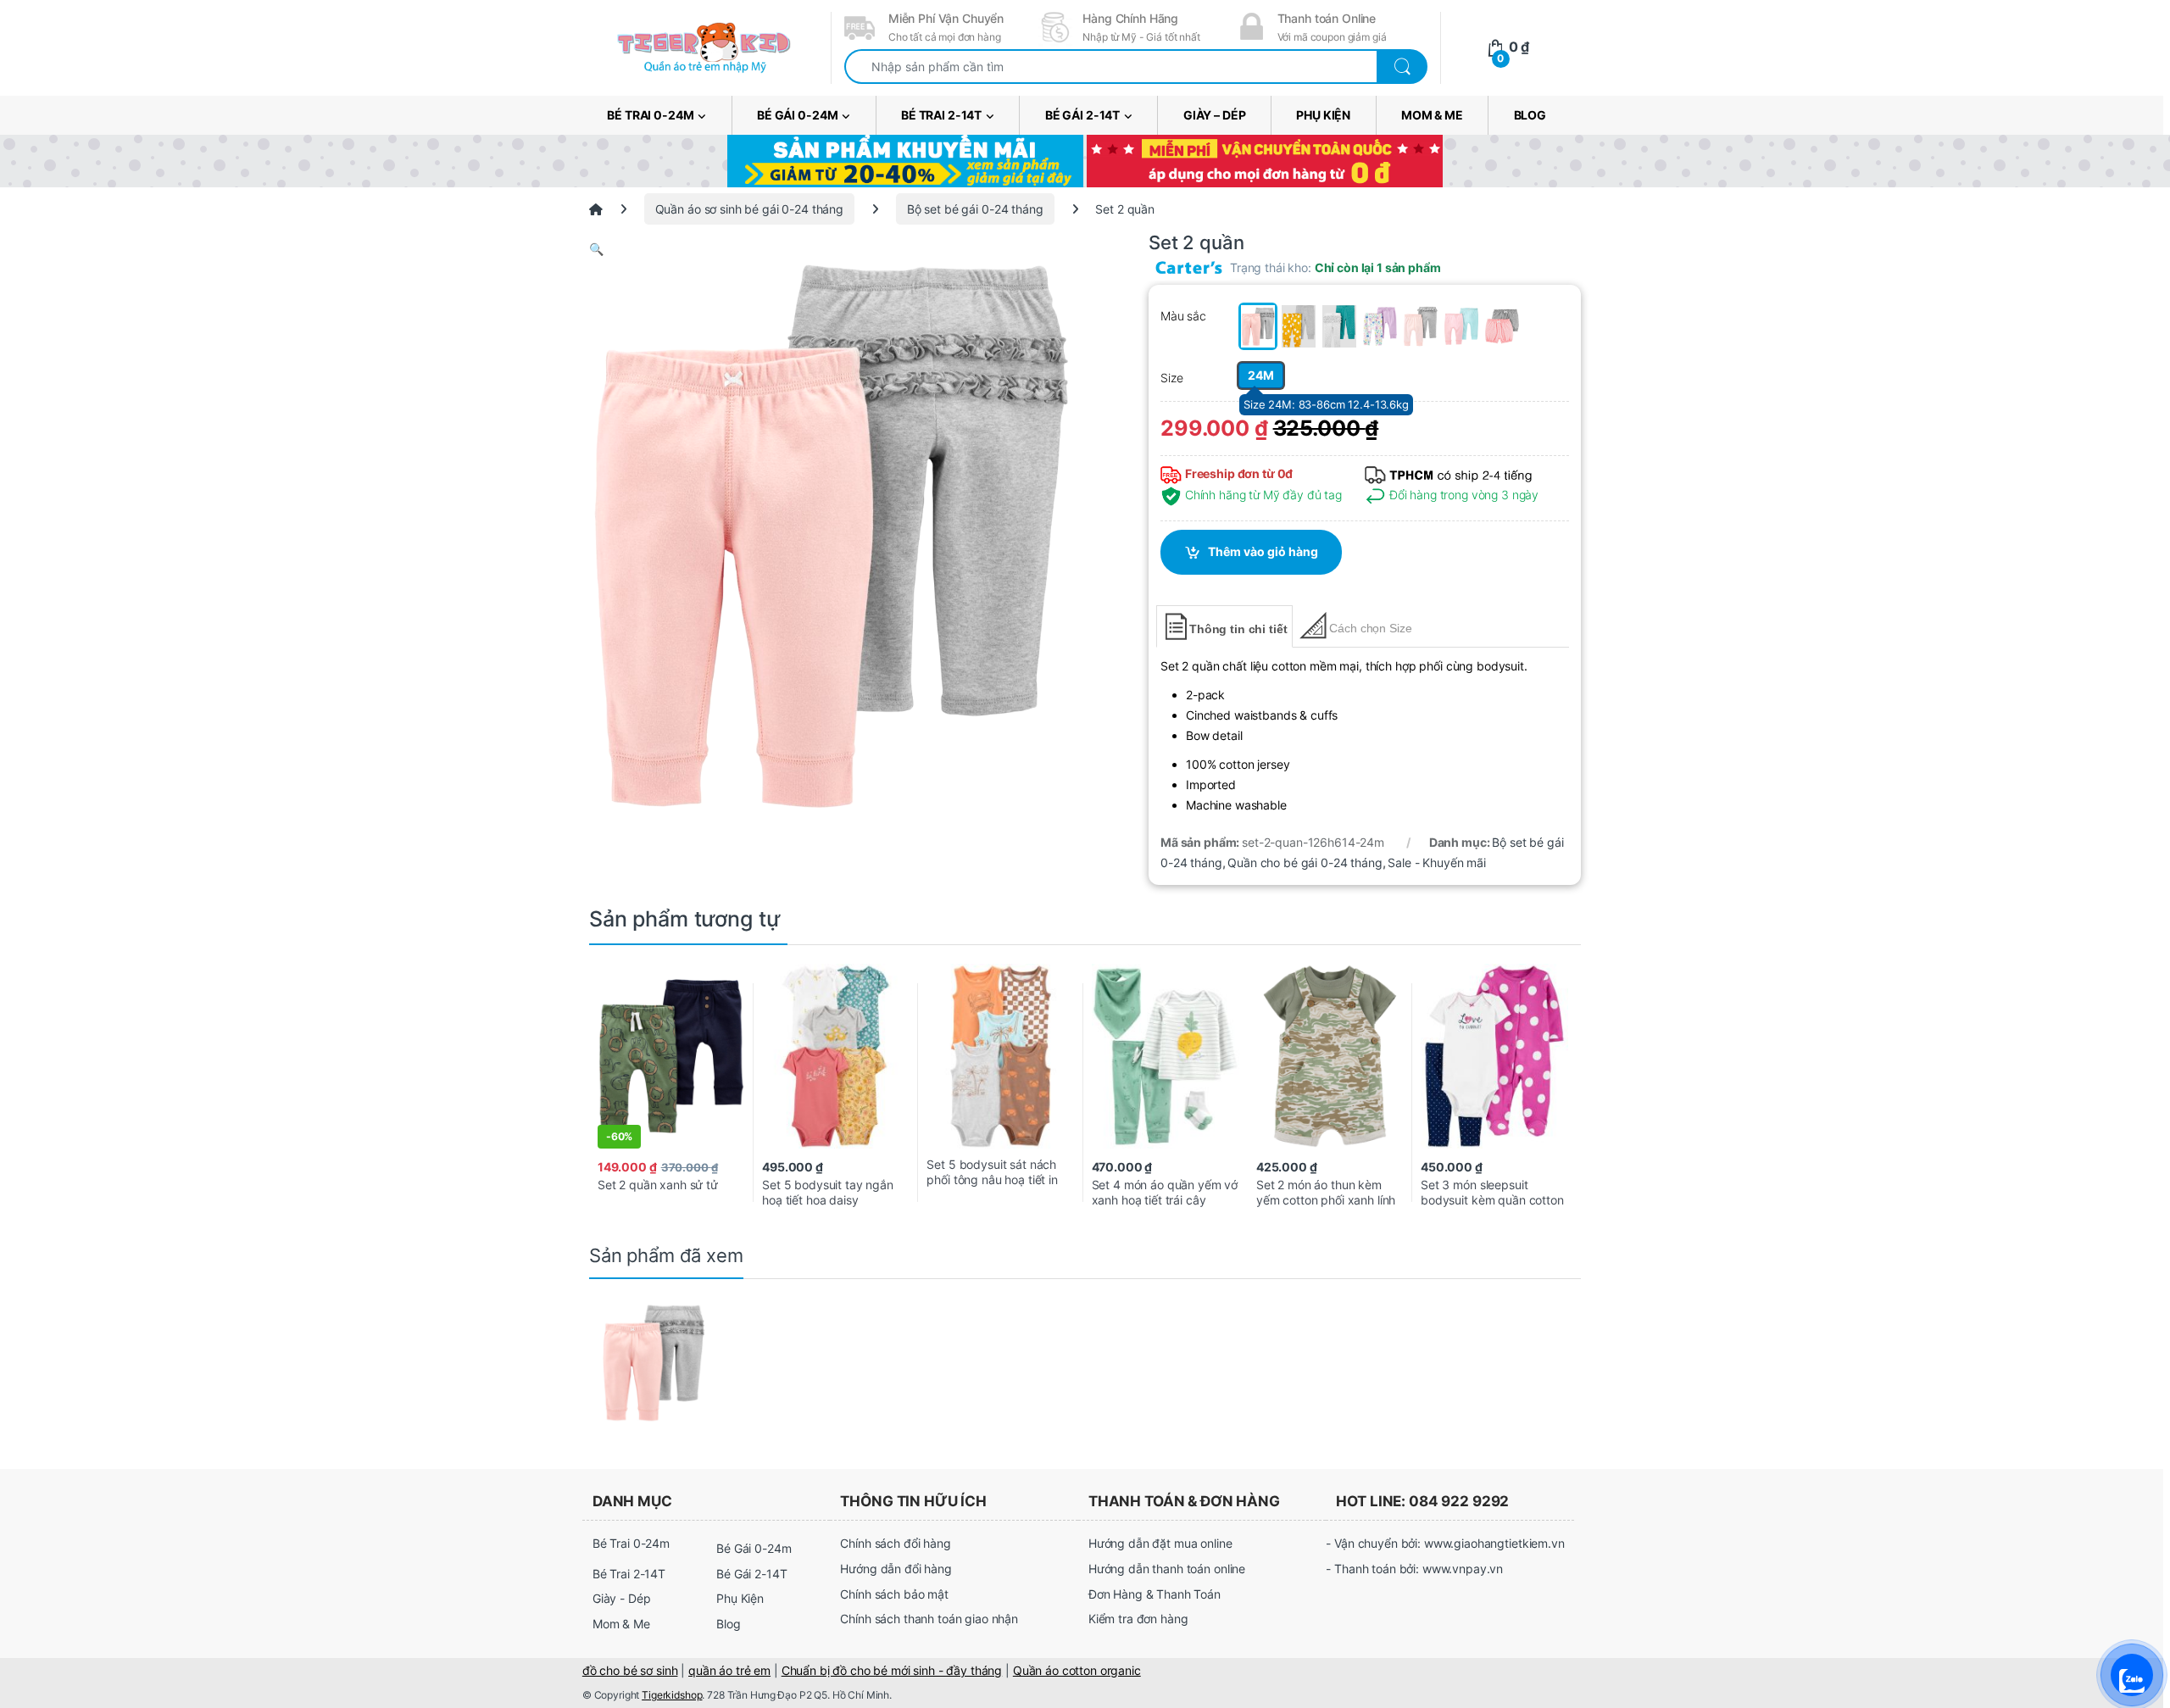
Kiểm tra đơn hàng (1138, 1619)
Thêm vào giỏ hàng (1263, 551)
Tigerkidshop (672, 1695)
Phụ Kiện (1323, 115)
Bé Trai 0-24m (650, 115)
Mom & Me (1432, 115)
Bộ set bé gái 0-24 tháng (975, 209)
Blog (1530, 115)
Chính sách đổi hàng (895, 1543)
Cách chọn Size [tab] (1370, 628)
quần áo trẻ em (729, 1670)
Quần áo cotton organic (1077, 1670)
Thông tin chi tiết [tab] (1238, 629)
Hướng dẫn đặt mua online (1160, 1543)
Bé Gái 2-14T (1082, 115)
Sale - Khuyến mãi (1437, 862)
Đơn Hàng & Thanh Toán (1155, 1594)
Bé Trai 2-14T (941, 115)
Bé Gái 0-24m (797, 115)
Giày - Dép (622, 1598)
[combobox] (1111, 67)
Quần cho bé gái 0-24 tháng (1305, 862)
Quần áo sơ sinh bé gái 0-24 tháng (749, 209)
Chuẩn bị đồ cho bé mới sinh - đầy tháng (892, 1670)
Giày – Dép (1215, 115)
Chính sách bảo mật (894, 1594)
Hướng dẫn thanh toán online (1167, 1569)
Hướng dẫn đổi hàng (896, 1569)
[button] (831, 249)
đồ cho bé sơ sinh (630, 1670)
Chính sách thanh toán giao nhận (929, 1619)
